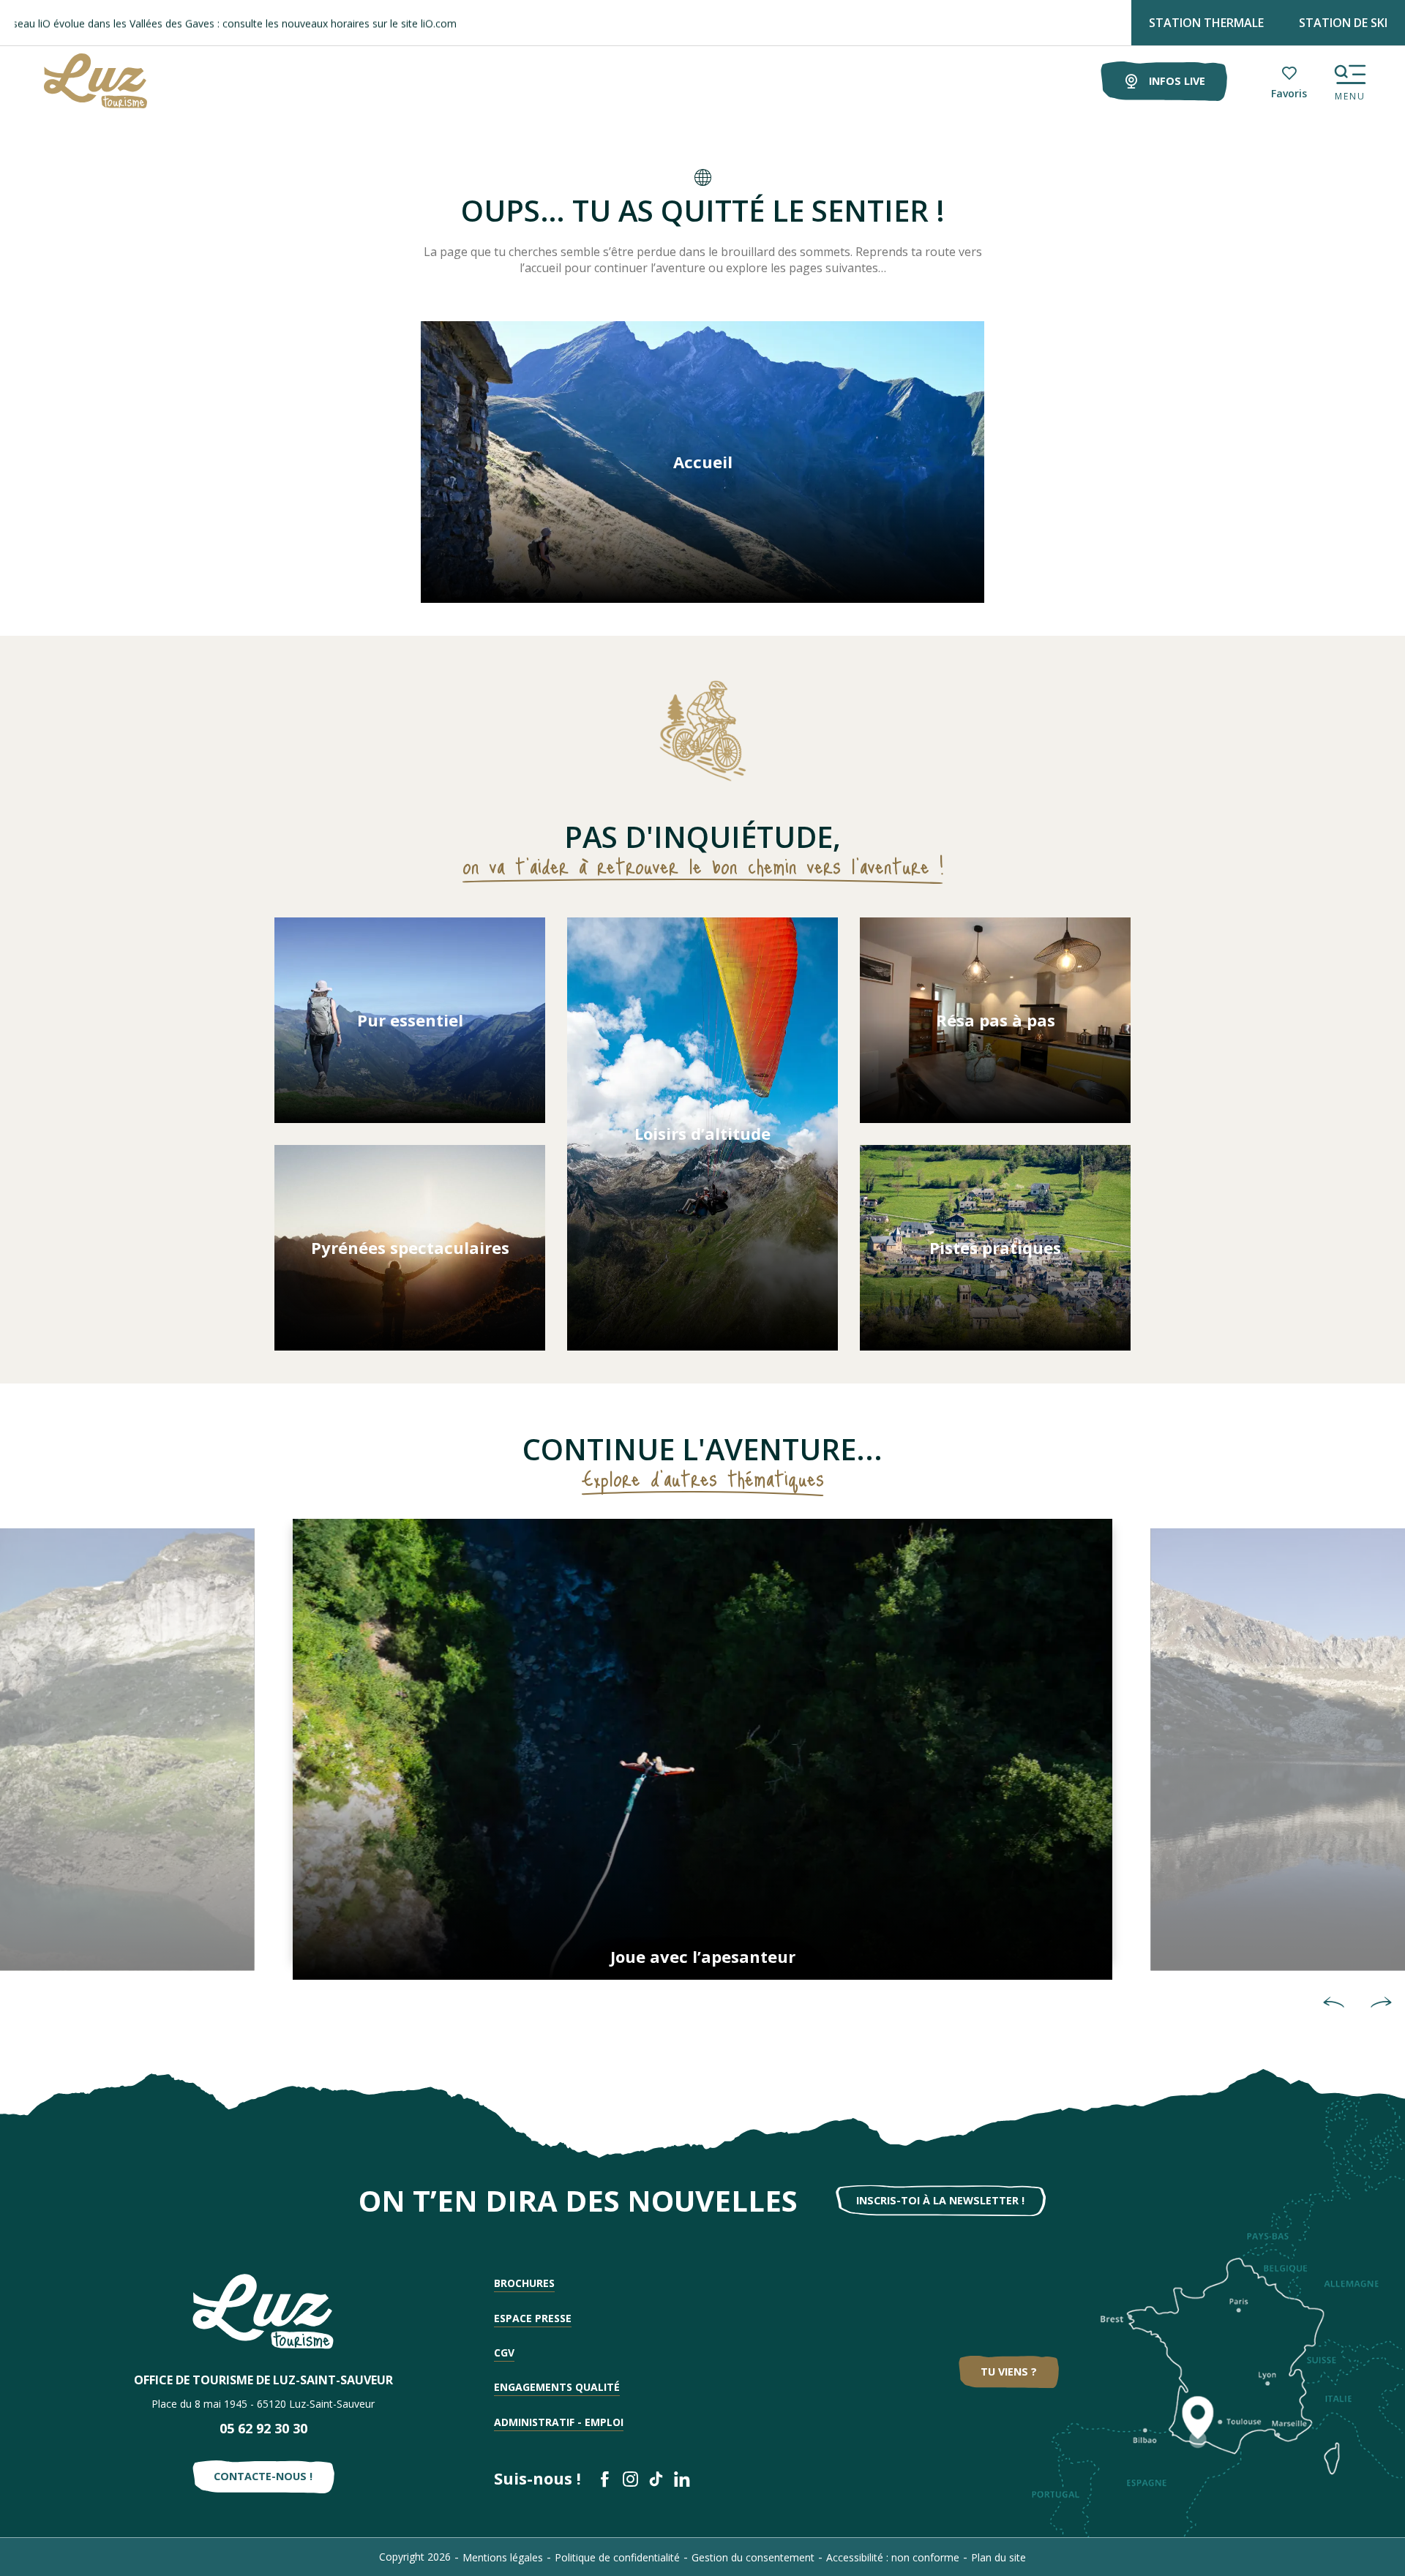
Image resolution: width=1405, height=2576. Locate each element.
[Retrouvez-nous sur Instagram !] (630, 2479)
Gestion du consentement (753, 2557)
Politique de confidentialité (617, 2557)
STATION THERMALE (1206, 23)
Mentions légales (503, 2557)
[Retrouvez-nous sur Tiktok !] (656, 2479)
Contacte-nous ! (263, 2476)
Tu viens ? (1009, 2372)
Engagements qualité (557, 2387)
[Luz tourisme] (77, 81)
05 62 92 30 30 (263, 2428)
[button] (1334, 2002)
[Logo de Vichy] (263, 2312)
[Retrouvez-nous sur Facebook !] (605, 2479)
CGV (504, 2352)
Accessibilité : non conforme (893, 2557)
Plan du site (999, 2557)
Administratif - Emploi (559, 2422)
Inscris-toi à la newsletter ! (940, 2200)
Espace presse (533, 2318)
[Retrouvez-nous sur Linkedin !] (682, 2479)
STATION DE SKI (1343, 23)
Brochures (524, 2283)
